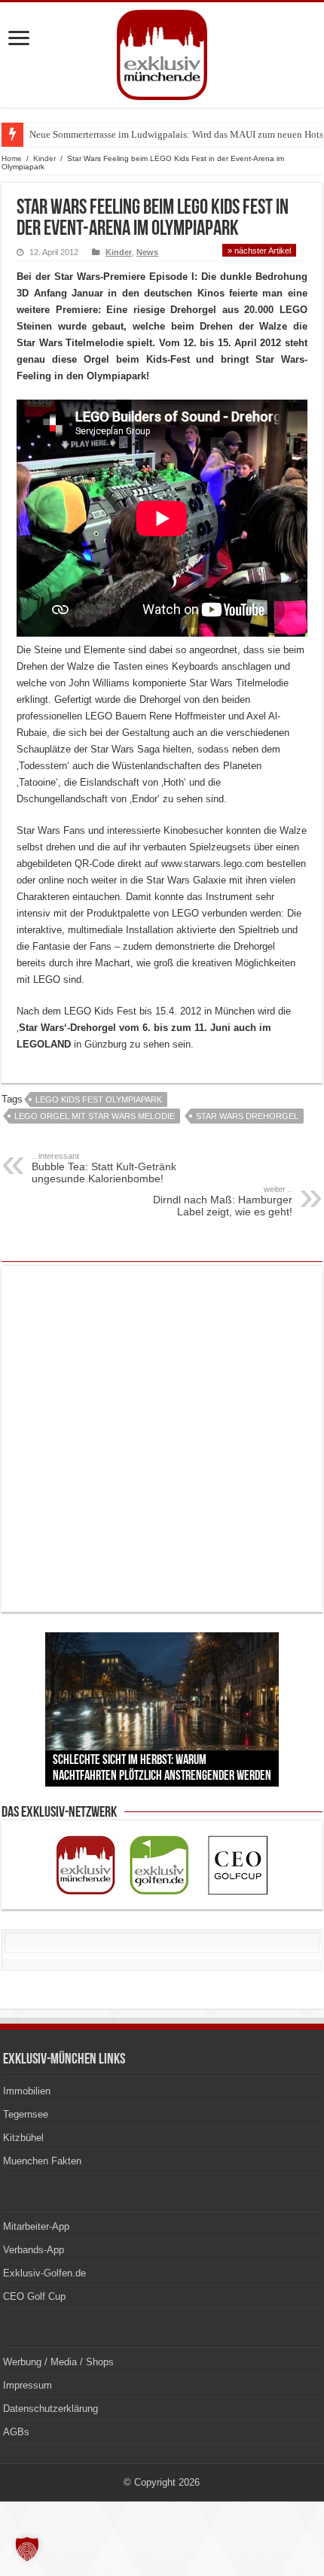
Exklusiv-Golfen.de (44, 2273)
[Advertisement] (162, 1439)
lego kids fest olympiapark (99, 1099)
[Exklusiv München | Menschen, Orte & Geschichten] (162, 52)
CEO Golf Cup (34, 2296)
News (147, 252)
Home (12, 158)
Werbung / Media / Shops (58, 2362)
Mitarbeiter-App (36, 2226)
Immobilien (27, 2091)
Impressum (28, 2385)
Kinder (44, 158)
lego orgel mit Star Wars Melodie (95, 1116)
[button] (27, 2549)
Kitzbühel (23, 2138)
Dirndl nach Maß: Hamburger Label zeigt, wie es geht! (223, 1201)
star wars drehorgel (247, 1116)
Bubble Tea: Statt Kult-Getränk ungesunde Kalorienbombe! (104, 1168)
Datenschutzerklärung (50, 2409)
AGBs (16, 2432)
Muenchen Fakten (42, 2161)
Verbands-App (34, 2250)
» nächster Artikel (259, 251)
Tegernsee (26, 2114)
